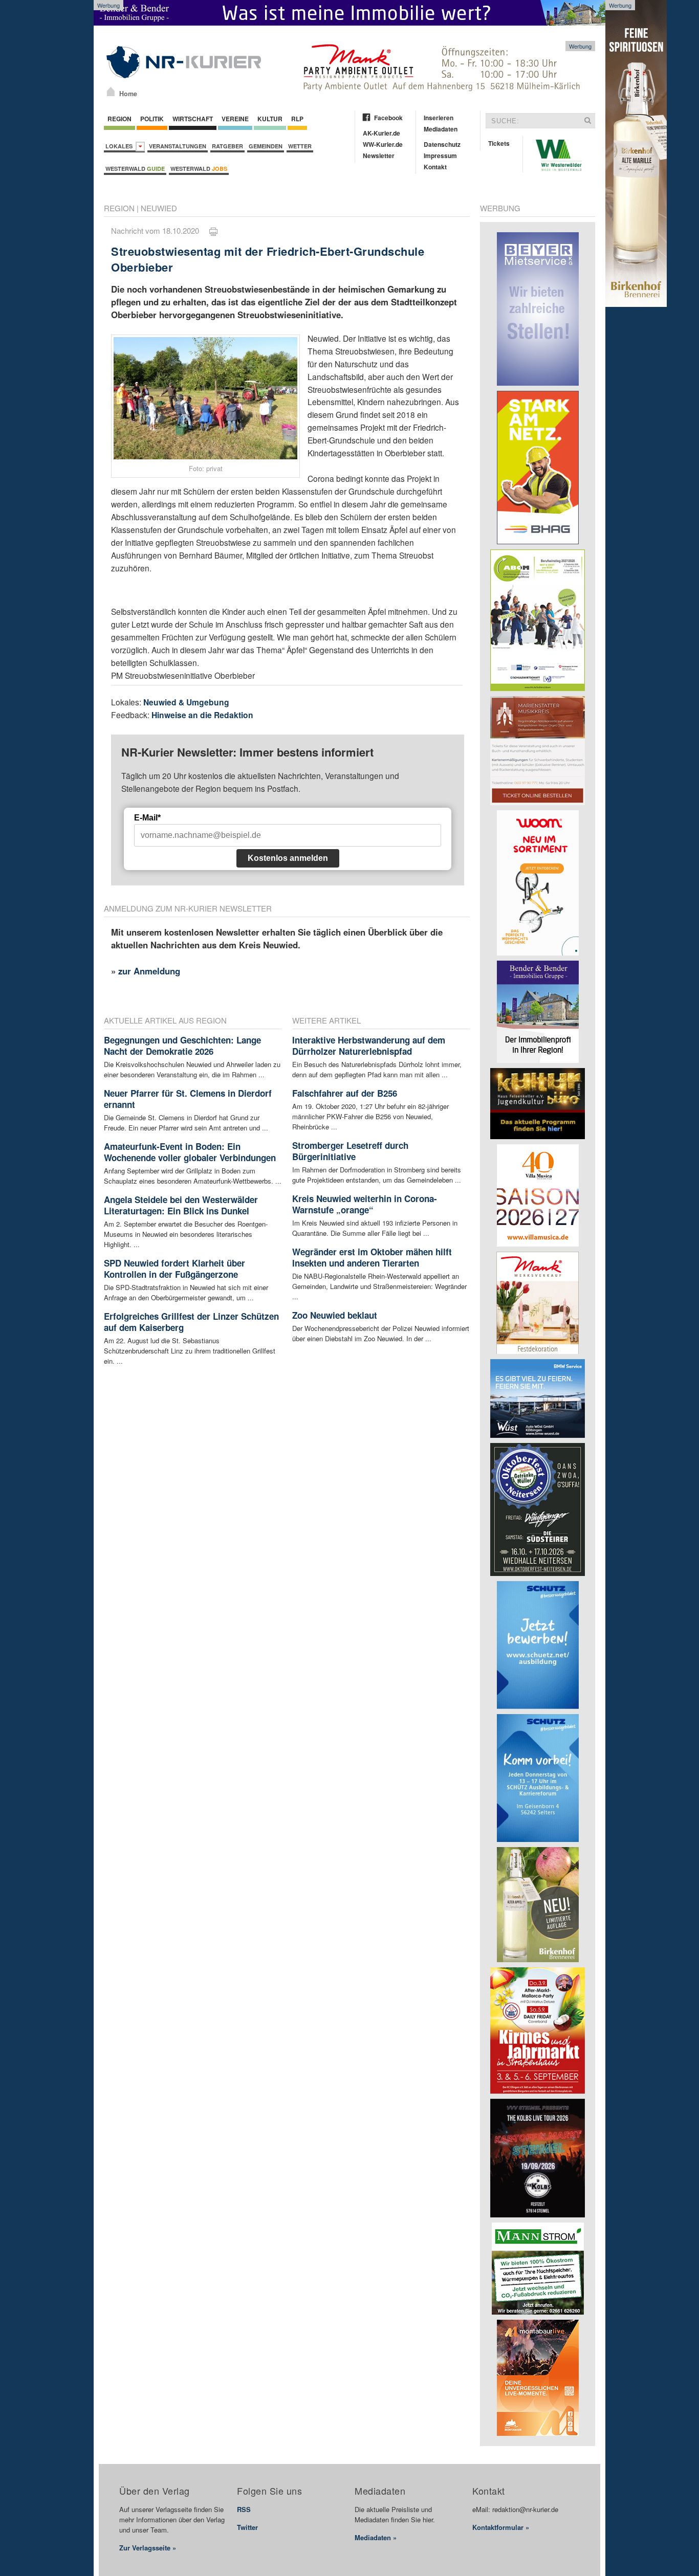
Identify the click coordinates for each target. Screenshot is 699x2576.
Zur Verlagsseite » (148, 2548)
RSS (244, 2509)
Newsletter (379, 156)
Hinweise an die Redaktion (202, 715)
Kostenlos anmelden (288, 858)
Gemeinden (266, 146)
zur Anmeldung (149, 971)
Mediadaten (441, 129)
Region (119, 119)
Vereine (235, 119)
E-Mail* (147, 818)
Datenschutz (442, 144)
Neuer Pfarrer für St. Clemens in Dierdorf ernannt (188, 1099)
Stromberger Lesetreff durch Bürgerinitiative (350, 1151)
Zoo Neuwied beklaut (335, 1315)
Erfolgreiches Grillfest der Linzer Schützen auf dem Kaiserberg (191, 1322)
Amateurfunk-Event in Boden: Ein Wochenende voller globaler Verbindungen (190, 1152)
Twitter (247, 2527)
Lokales (121, 146)
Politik (152, 119)
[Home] (111, 92)
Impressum (440, 156)
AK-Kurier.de (381, 133)
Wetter (300, 146)
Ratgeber (227, 146)
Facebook (388, 118)
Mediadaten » (376, 2537)
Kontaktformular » (501, 2527)
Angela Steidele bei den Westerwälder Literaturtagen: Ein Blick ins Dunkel (181, 1205)
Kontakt (435, 167)
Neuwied (159, 208)
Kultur (270, 119)
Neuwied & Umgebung (186, 702)
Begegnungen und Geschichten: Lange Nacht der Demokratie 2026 (182, 1046)
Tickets (499, 143)
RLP (297, 119)
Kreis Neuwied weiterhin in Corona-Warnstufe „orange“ (365, 1204)
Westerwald (135, 169)
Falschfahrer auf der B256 (345, 1093)
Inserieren (439, 118)
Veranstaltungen (178, 146)
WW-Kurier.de (383, 144)
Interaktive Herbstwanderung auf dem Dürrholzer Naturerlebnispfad (369, 1046)
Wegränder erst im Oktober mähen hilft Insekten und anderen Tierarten (372, 1257)
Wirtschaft (193, 119)
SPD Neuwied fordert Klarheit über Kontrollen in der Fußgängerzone (174, 1269)
